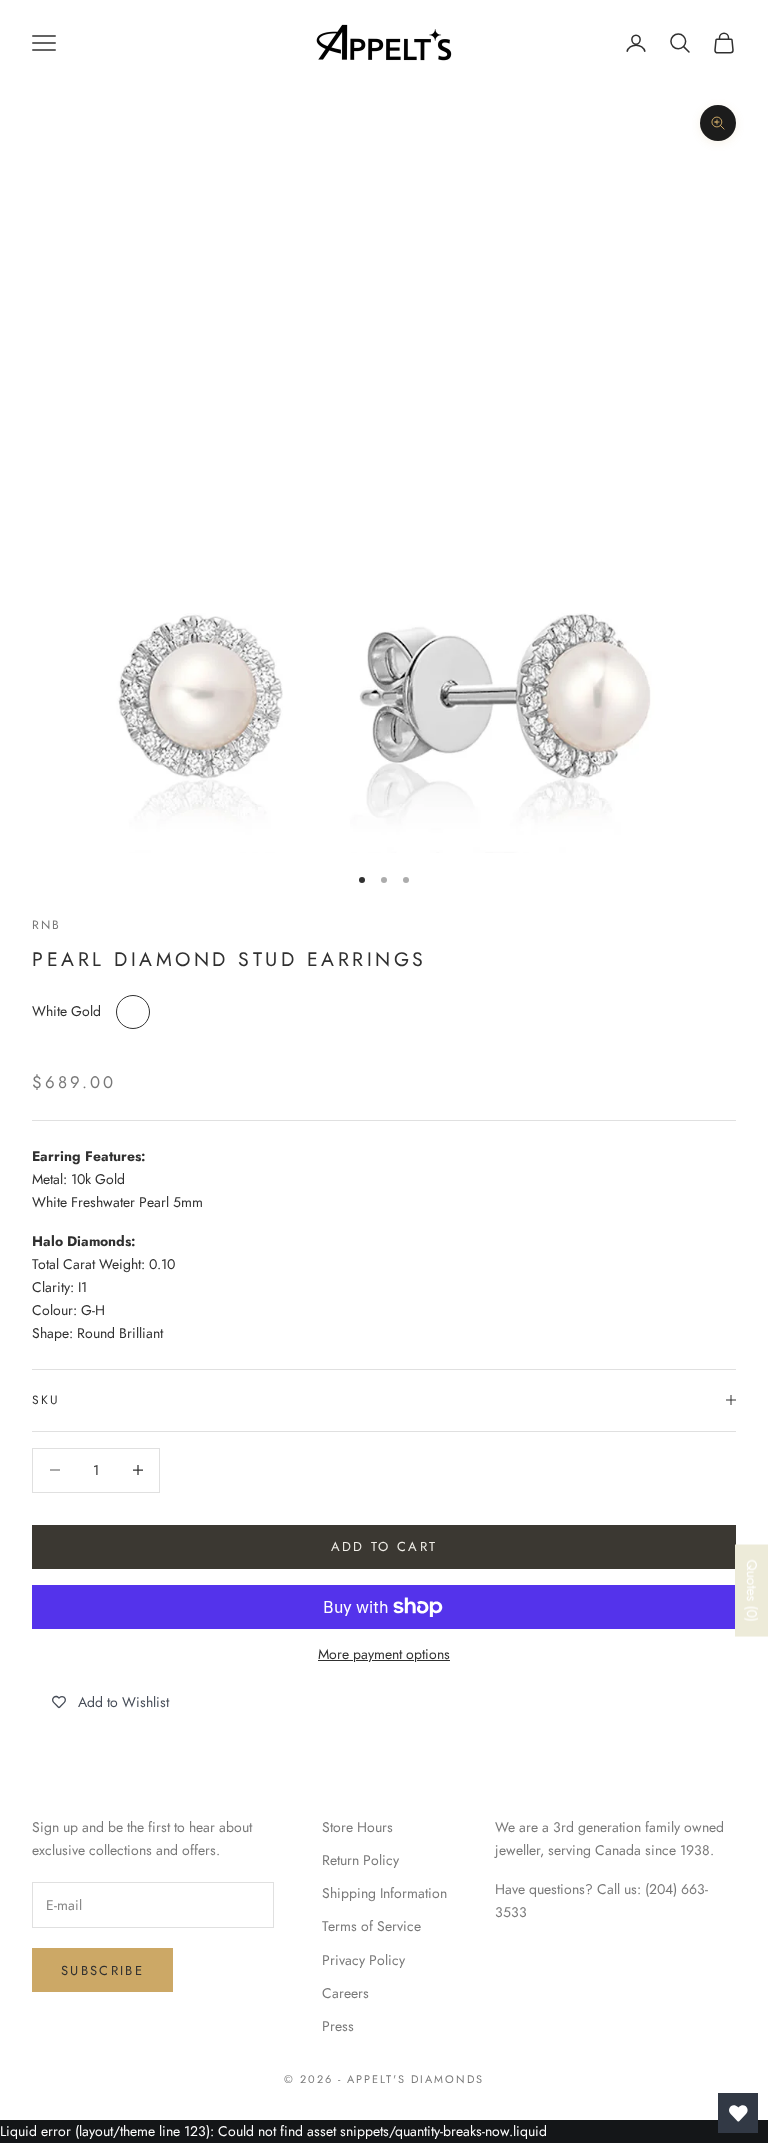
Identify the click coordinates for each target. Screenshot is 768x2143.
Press (338, 2026)
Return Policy (360, 1860)
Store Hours (357, 1827)
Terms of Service (371, 1926)
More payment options (384, 1654)
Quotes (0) (752, 1591)
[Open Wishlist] (738, 2113)
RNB (46, 925)
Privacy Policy (363, 1960)
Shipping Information (384, 1893)
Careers (345, 1993)
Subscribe (102, 1970)
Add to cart (384, 1546)
